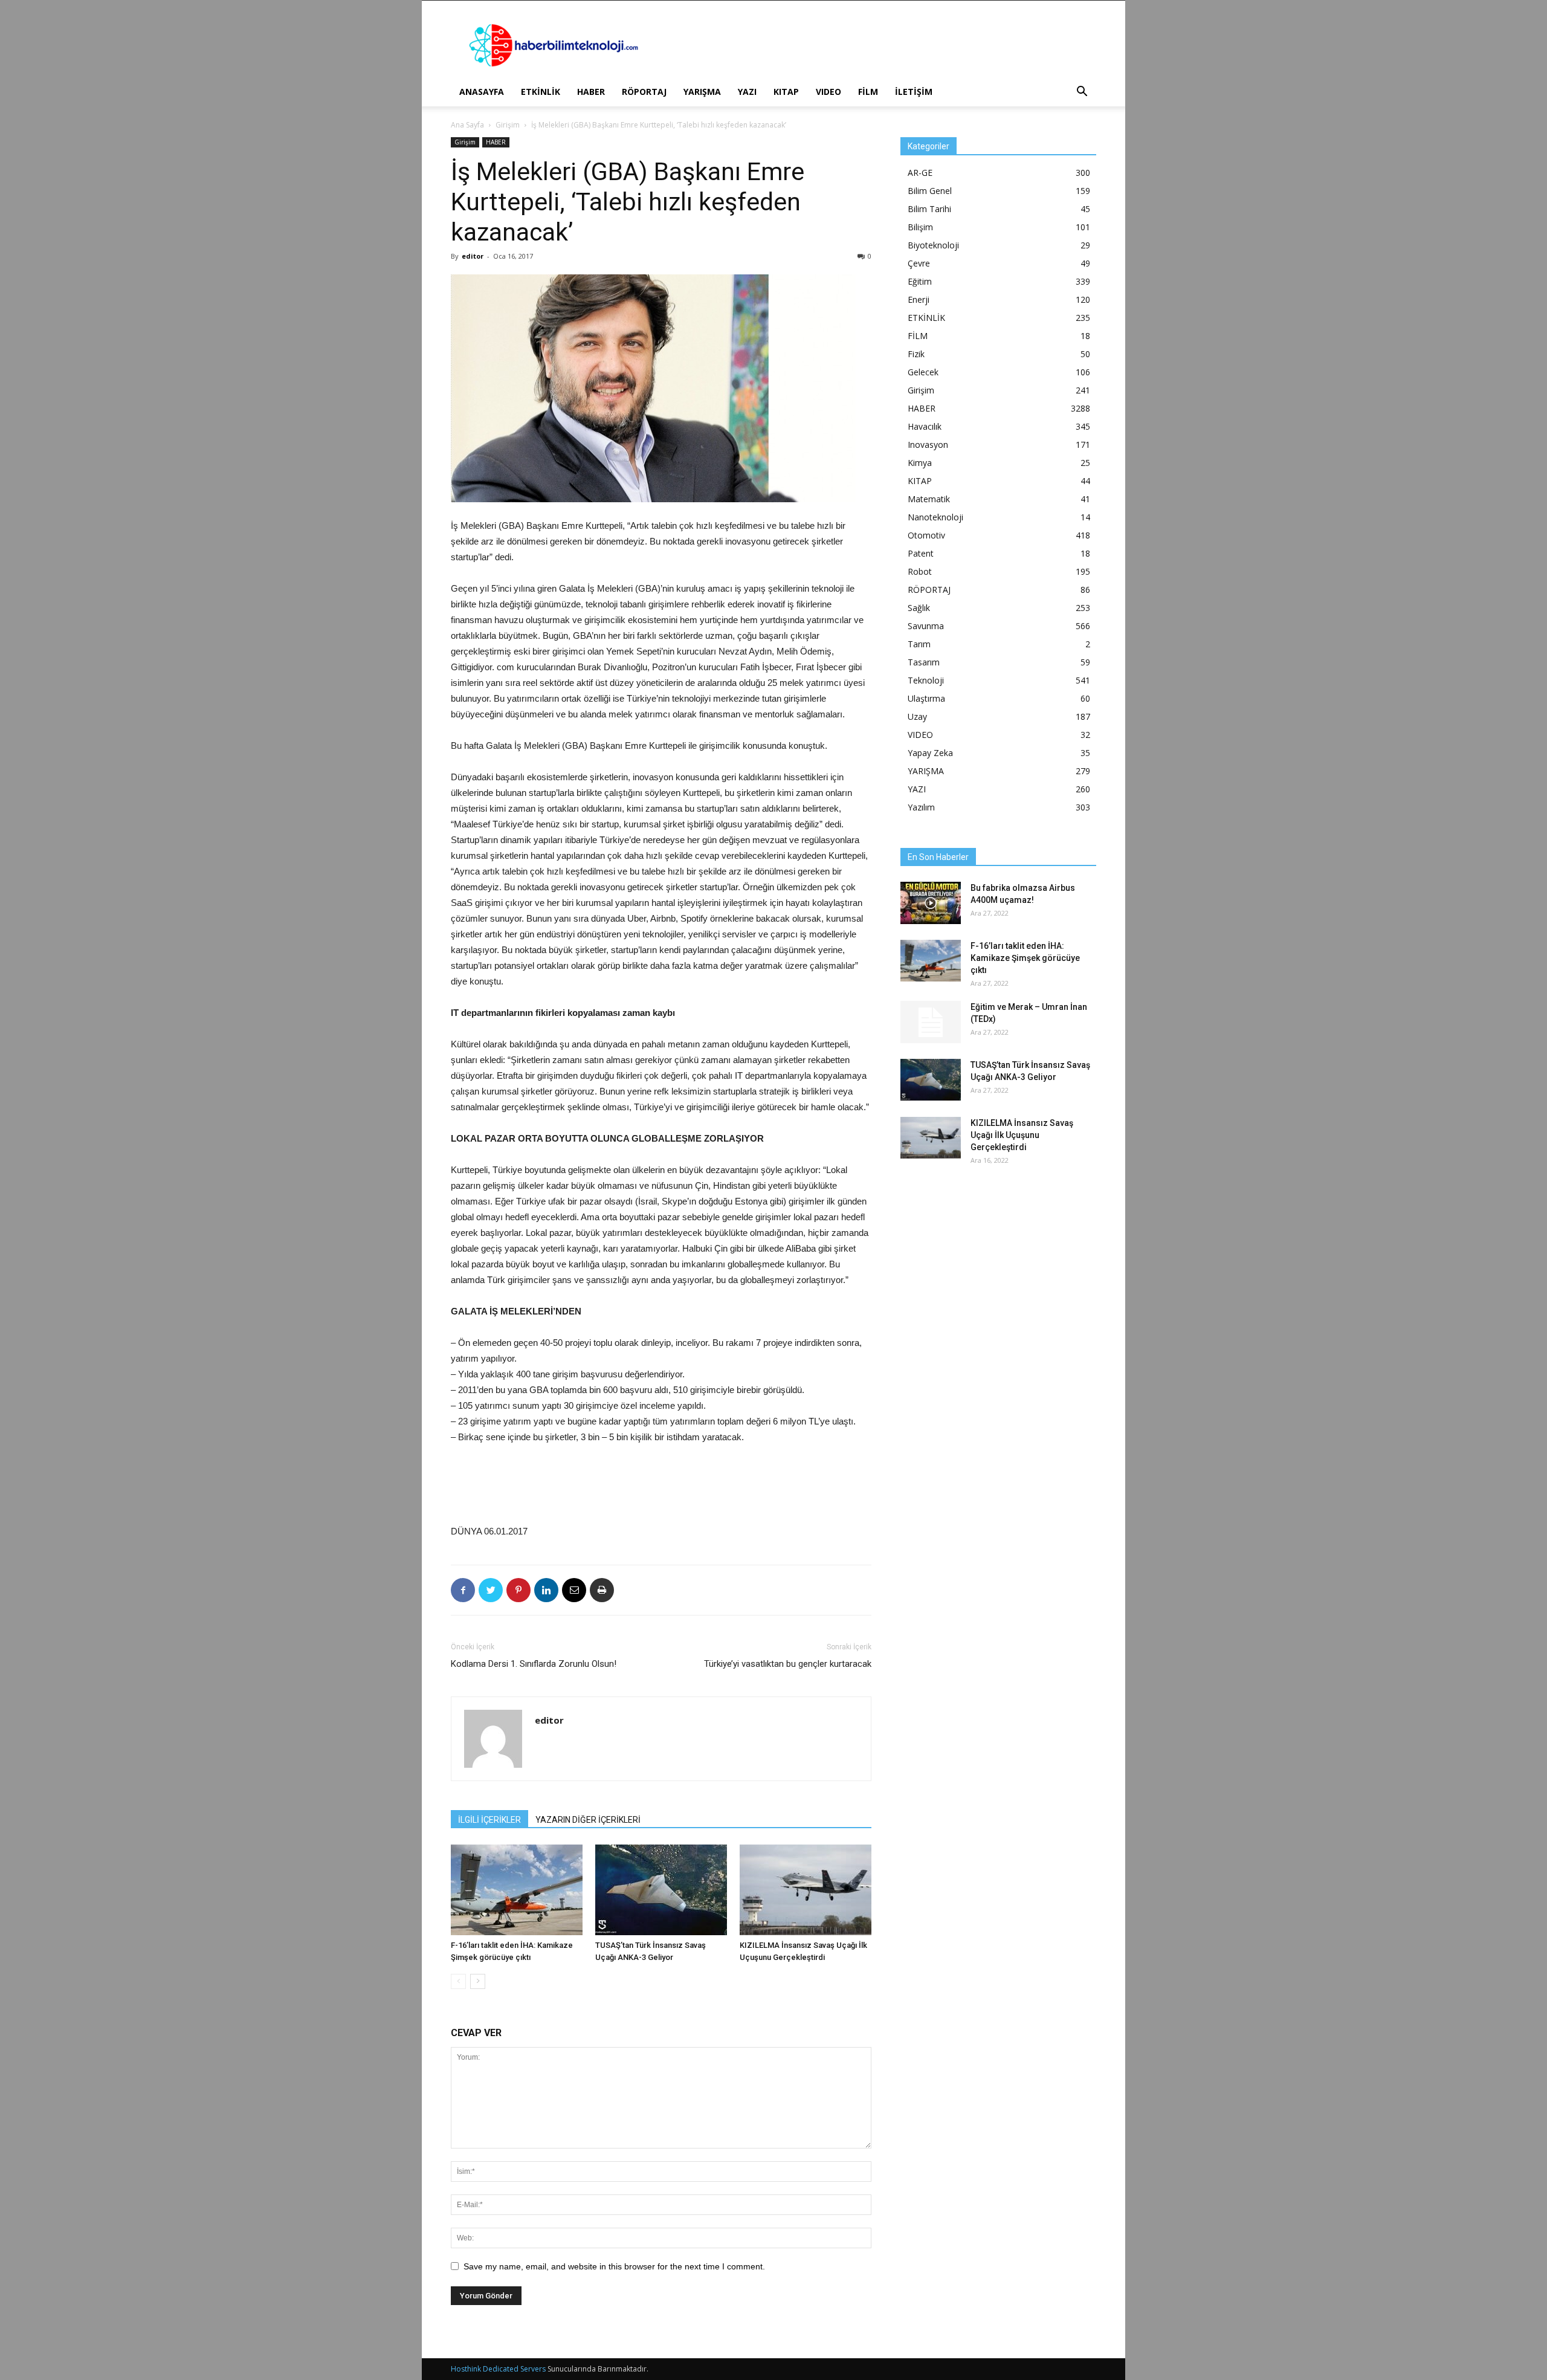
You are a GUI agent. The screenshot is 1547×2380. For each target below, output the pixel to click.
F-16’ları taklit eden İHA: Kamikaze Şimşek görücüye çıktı (1025, 958)
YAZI (747, 92)
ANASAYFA (482, 92)
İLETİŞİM (914, 92)
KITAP (786, 92)
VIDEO (828, 92)
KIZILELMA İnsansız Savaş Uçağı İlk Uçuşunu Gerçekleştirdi (1022, 1135)
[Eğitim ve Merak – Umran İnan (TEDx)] (931, 1022)
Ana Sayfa (467, 125)
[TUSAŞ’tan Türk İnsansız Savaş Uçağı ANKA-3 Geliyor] (661, 1890)
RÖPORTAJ (644, 92)
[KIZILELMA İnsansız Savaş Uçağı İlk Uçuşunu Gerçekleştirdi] (806, 1890)
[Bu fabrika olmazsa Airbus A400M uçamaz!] (931, 903)
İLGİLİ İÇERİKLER (489, 1820)
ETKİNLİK (541, 92)
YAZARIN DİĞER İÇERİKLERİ (588, 1820)
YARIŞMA (702, 92)
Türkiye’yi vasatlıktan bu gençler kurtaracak (788, 1664)
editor (473, 256)
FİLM (868, 92)
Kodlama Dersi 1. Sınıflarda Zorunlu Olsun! (534, 1664)
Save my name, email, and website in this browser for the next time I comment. (614, 2266)
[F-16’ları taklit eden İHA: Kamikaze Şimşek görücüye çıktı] (517, 1890)
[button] (1082, 93)
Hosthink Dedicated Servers (498, 2369)
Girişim (508, 125)
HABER (591, 92)
